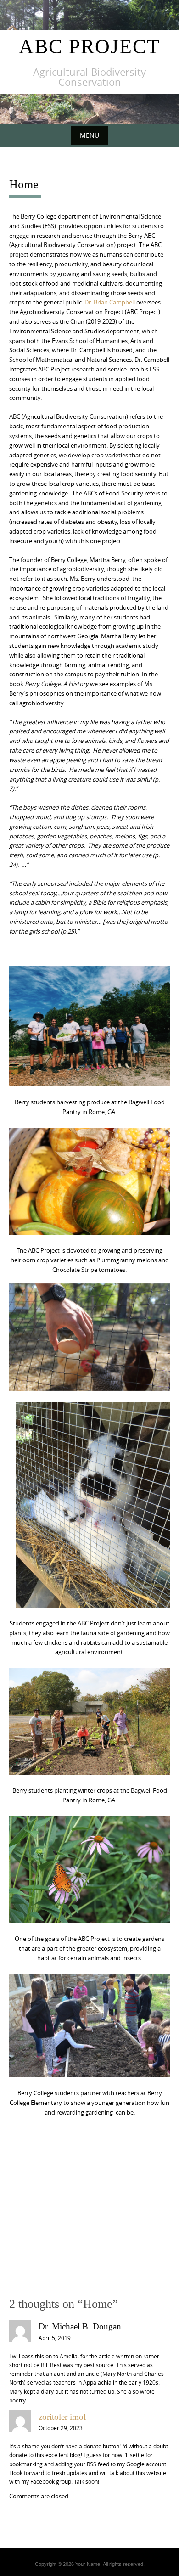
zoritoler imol (62, 2417)
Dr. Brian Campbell (110, 302)
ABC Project (89, 47)
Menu (89, 135)
